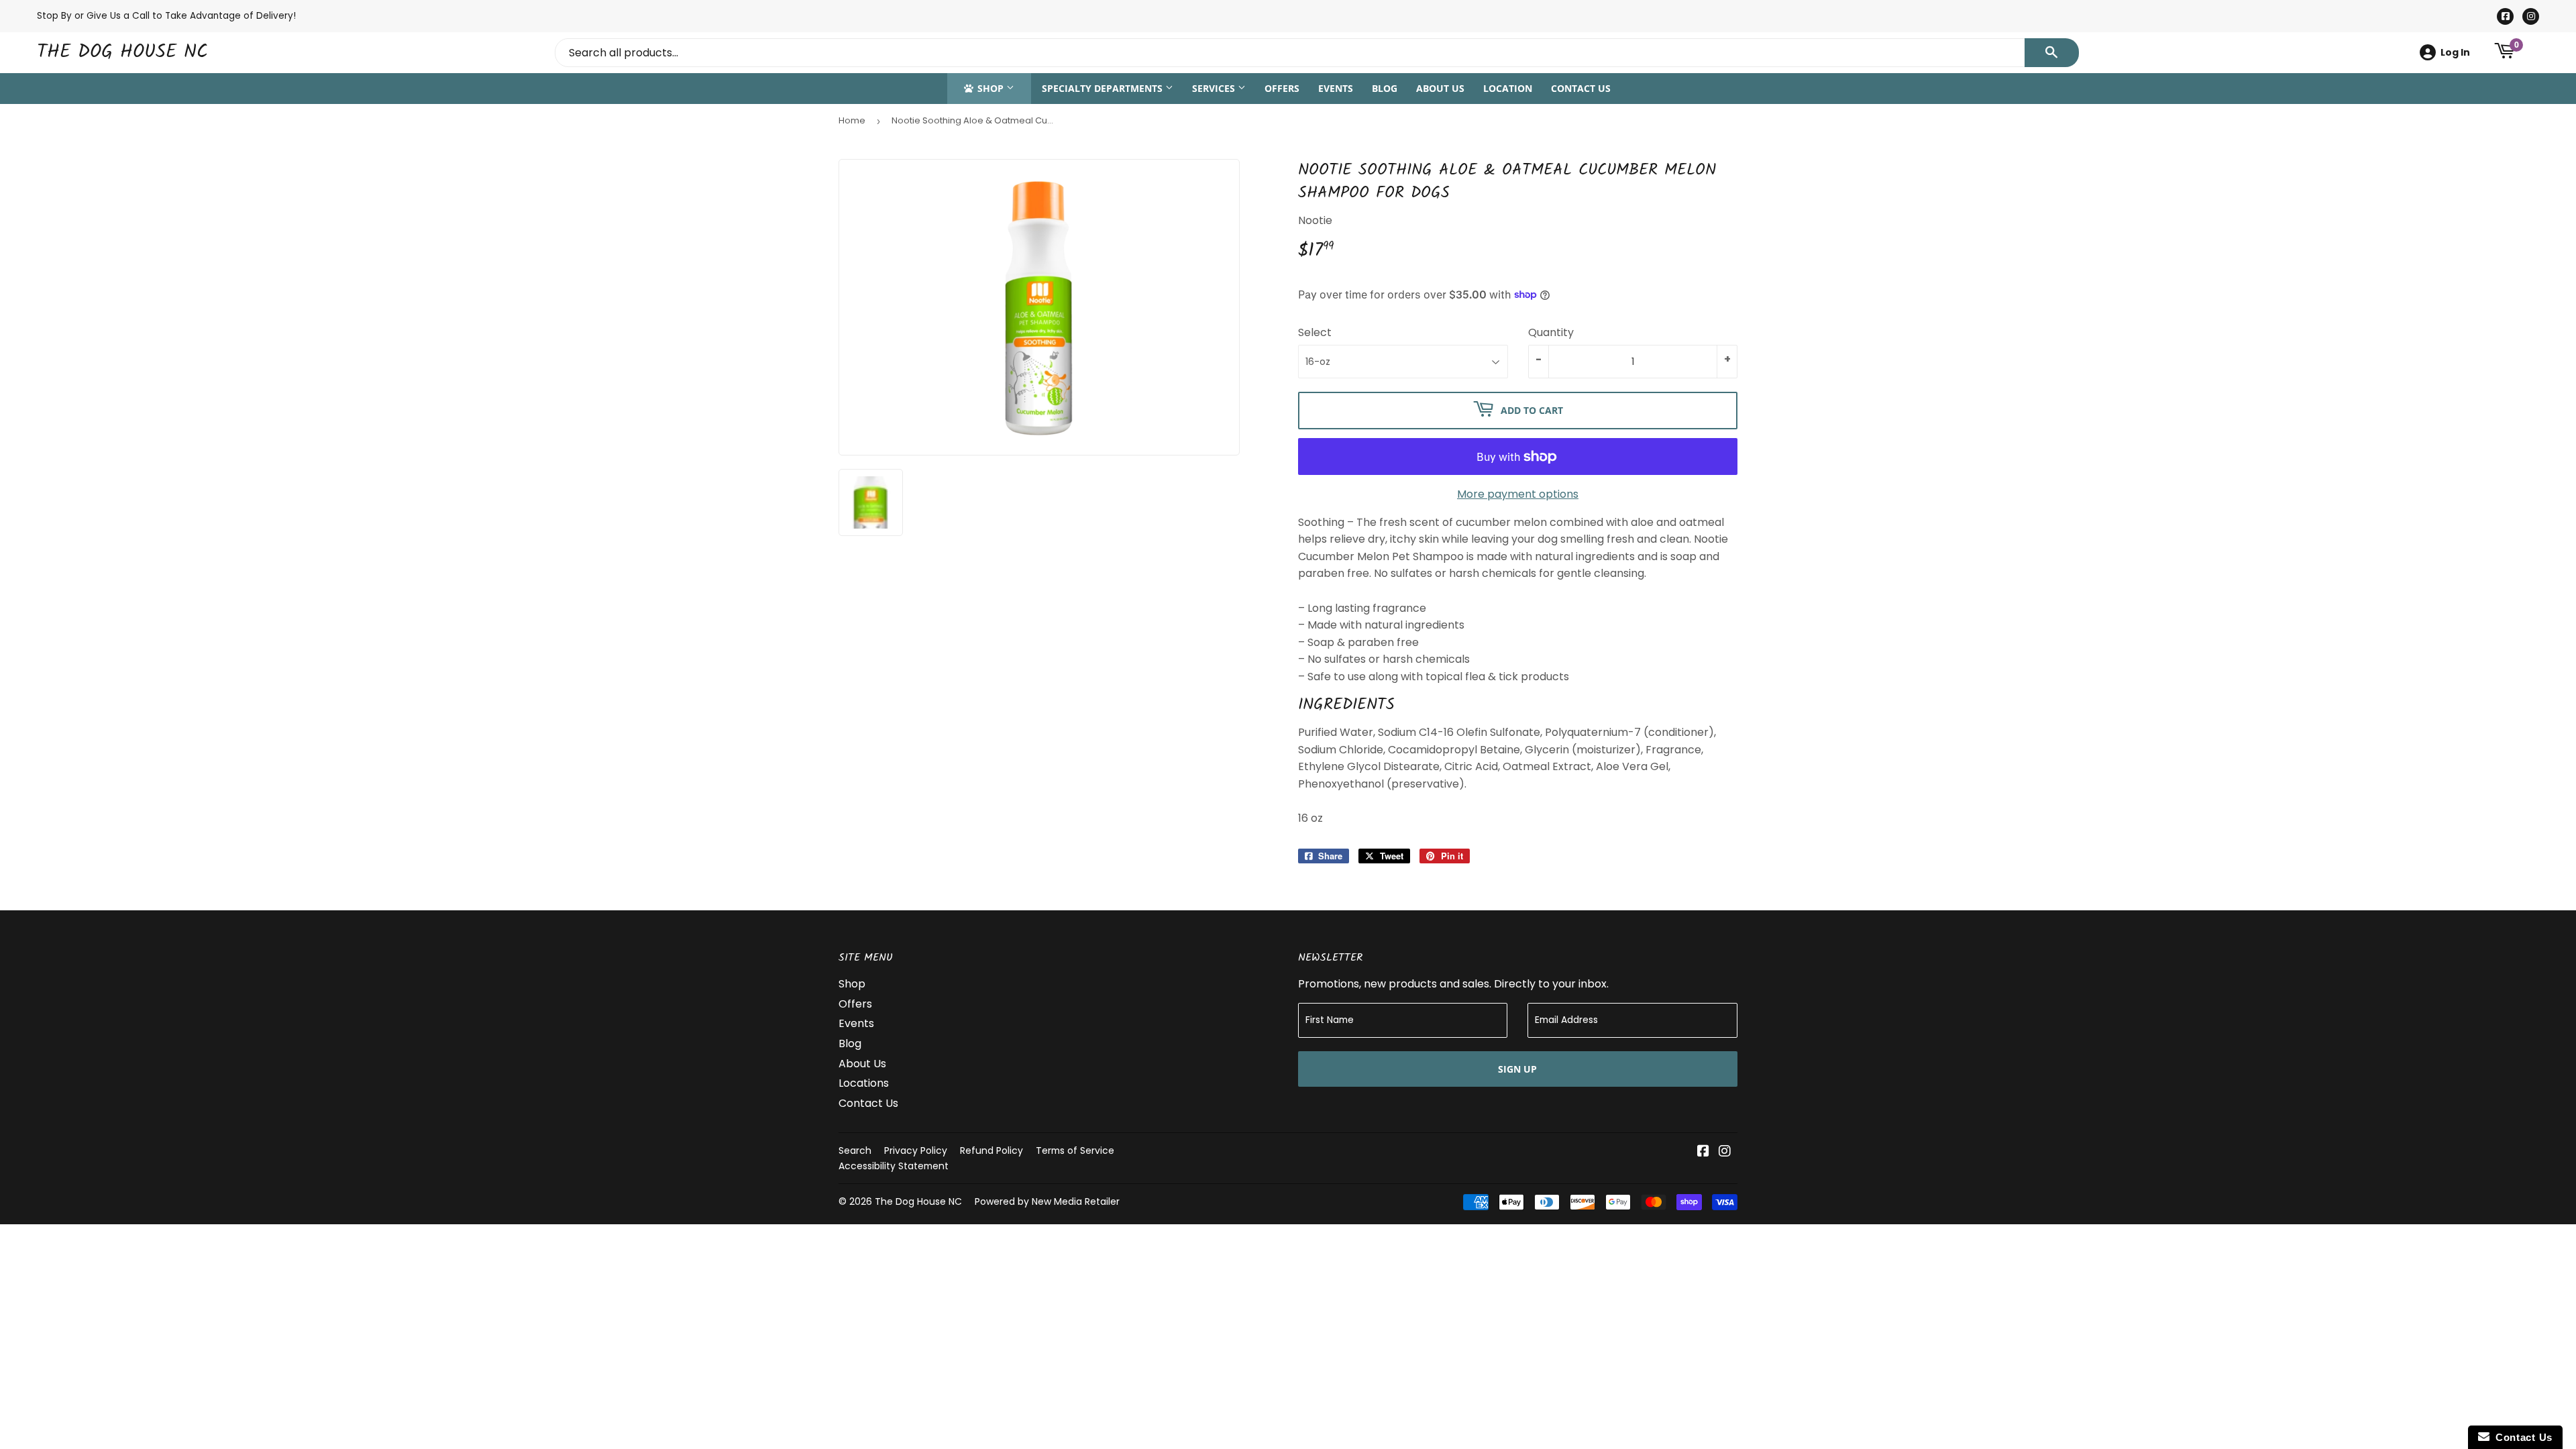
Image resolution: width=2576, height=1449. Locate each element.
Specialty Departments (1104, 88)
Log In (2455, 52)
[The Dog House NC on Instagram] (1725, 1152)
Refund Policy (991, 1150)
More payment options (1518, 494)
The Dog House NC (122, 53)
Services (1215, 88)
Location (1508, 88)
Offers (1282, 88)
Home (852, 120)
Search (855, 1150)
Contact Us (1581, 88)
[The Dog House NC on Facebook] (1703, 1152)
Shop (990, 88)
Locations (864, 1083)
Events (1336, 88)
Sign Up (1517, 1069)
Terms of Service (1075, 1150)
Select (1315, 332)
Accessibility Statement (894, 1166)
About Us (1440, 88)
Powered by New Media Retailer (1047, 1201)
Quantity (1551, 332)
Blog (1385, 88)
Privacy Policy (916, 1150)
